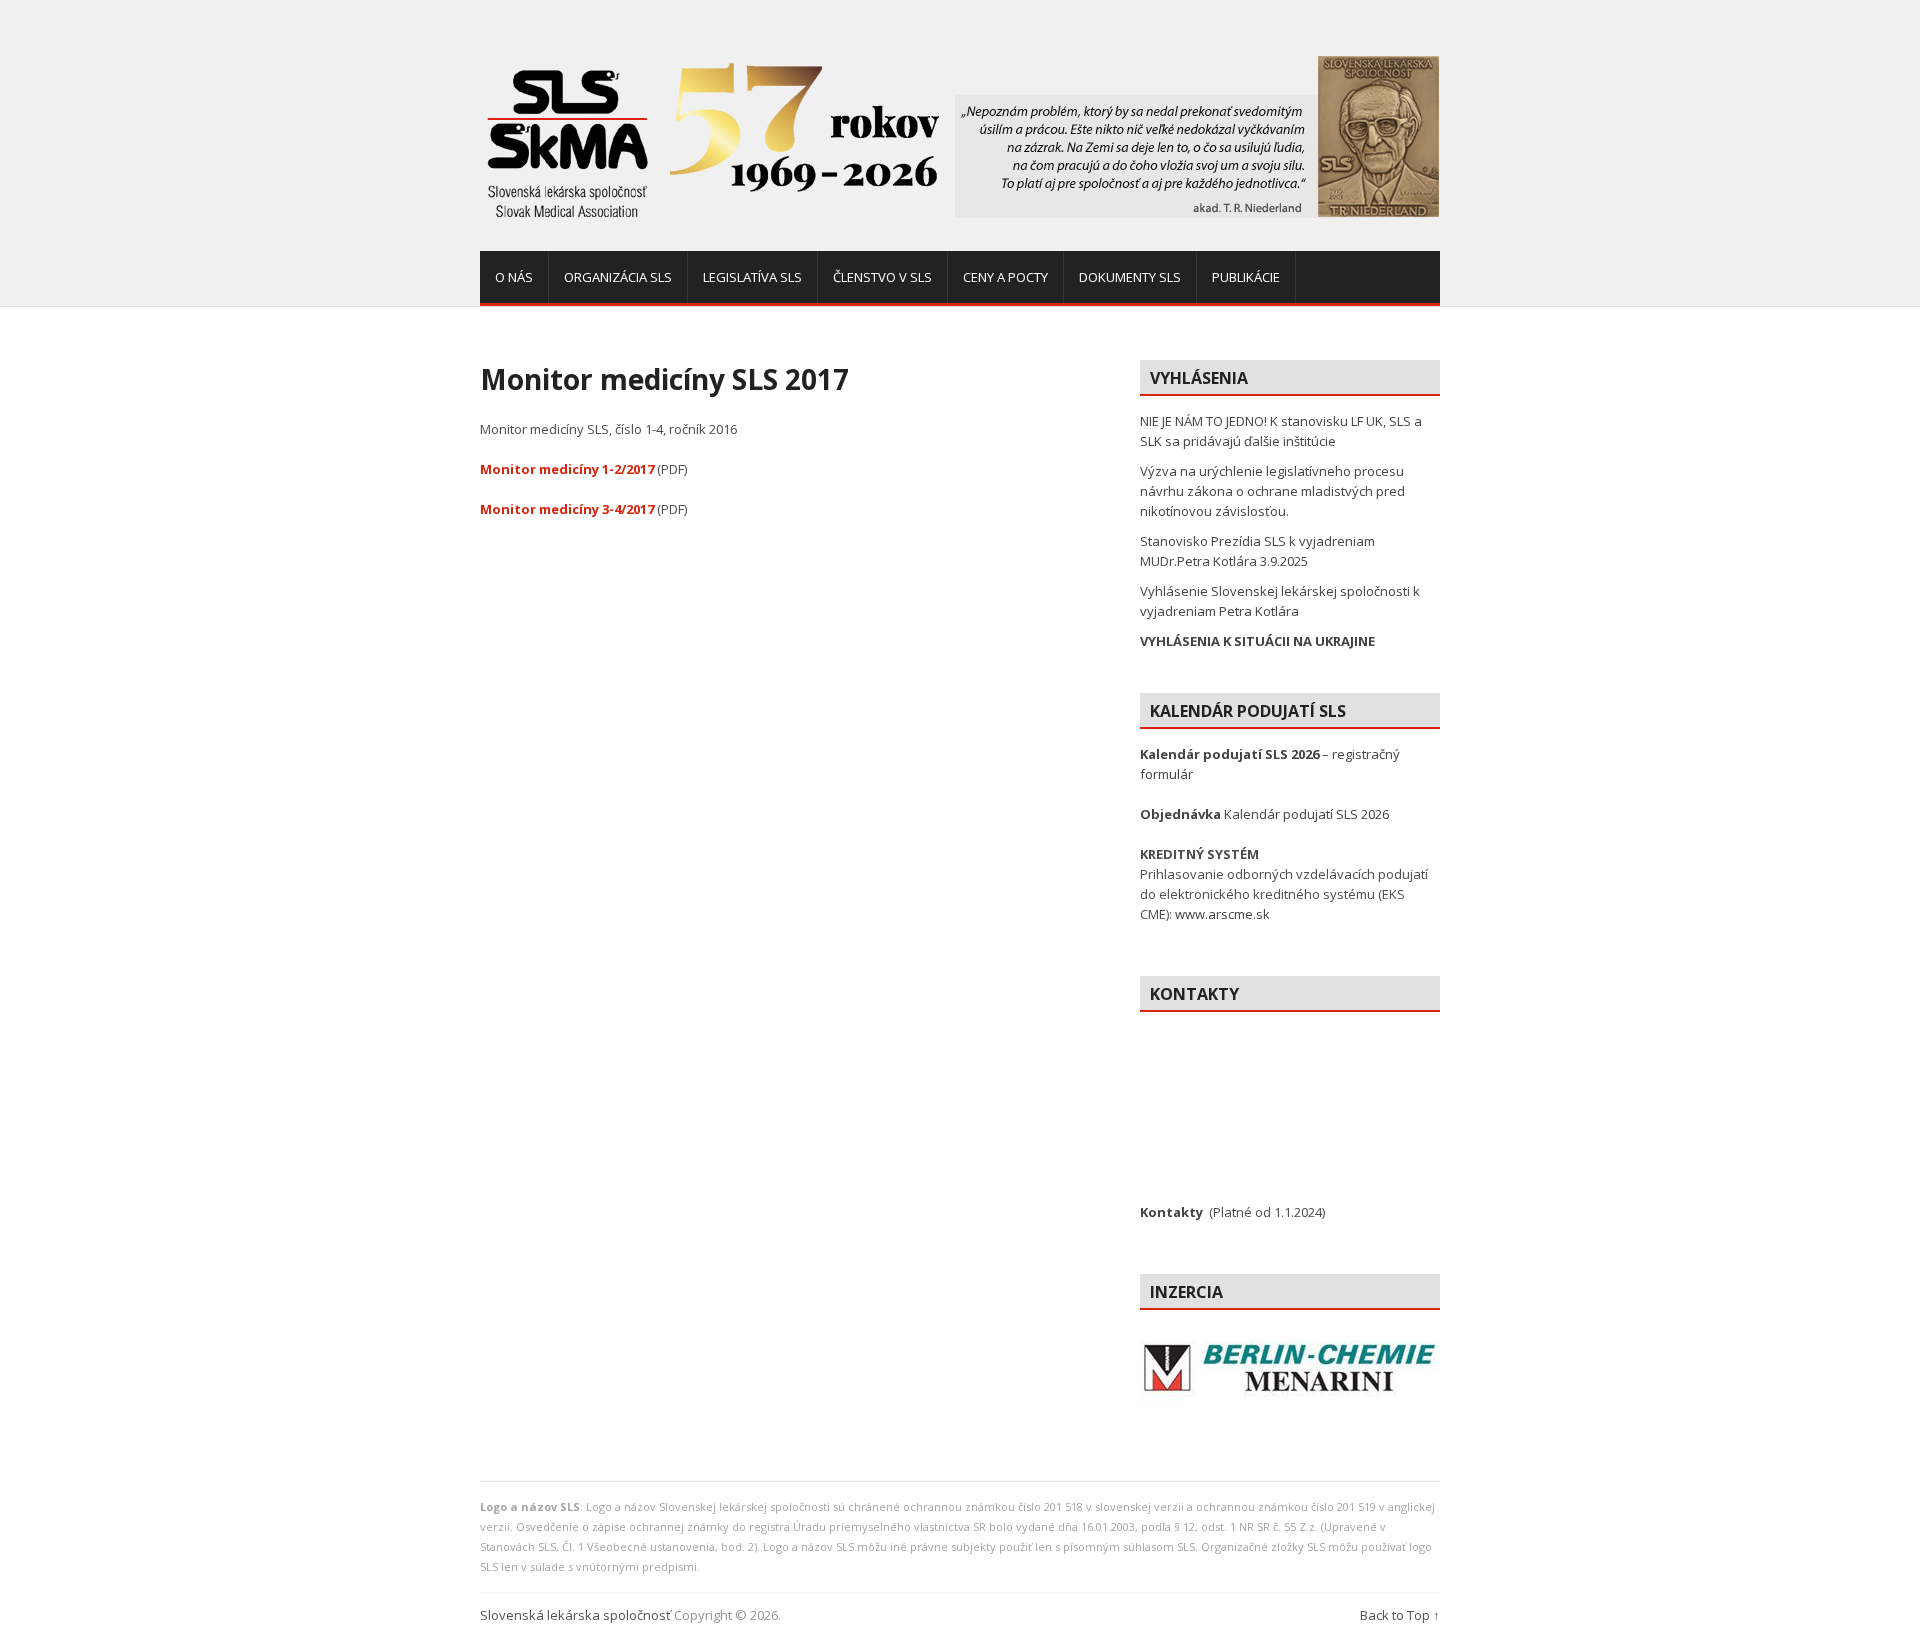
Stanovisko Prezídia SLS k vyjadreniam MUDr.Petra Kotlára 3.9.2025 (1257, 551)
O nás (514, 277)
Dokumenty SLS (1130, 277)
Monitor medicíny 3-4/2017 (567, 509)
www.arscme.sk (1222, 914)
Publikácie (1246, 277)
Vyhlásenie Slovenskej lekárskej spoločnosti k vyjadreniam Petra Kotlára (1280, 601)
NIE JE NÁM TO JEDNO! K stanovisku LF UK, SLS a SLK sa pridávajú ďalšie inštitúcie (1281, 431)
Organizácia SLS (618, 277)
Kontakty (1171, 1212)
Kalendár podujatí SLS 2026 (1264, 814)
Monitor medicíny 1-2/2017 (567, 469)
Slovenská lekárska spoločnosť (575, 1615)
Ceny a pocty (1005, 277)
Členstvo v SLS (882, 277)
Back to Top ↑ (1400, 1615)
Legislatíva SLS (752, 277)
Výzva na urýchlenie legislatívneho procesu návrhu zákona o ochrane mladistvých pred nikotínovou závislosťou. (1272, 491)
